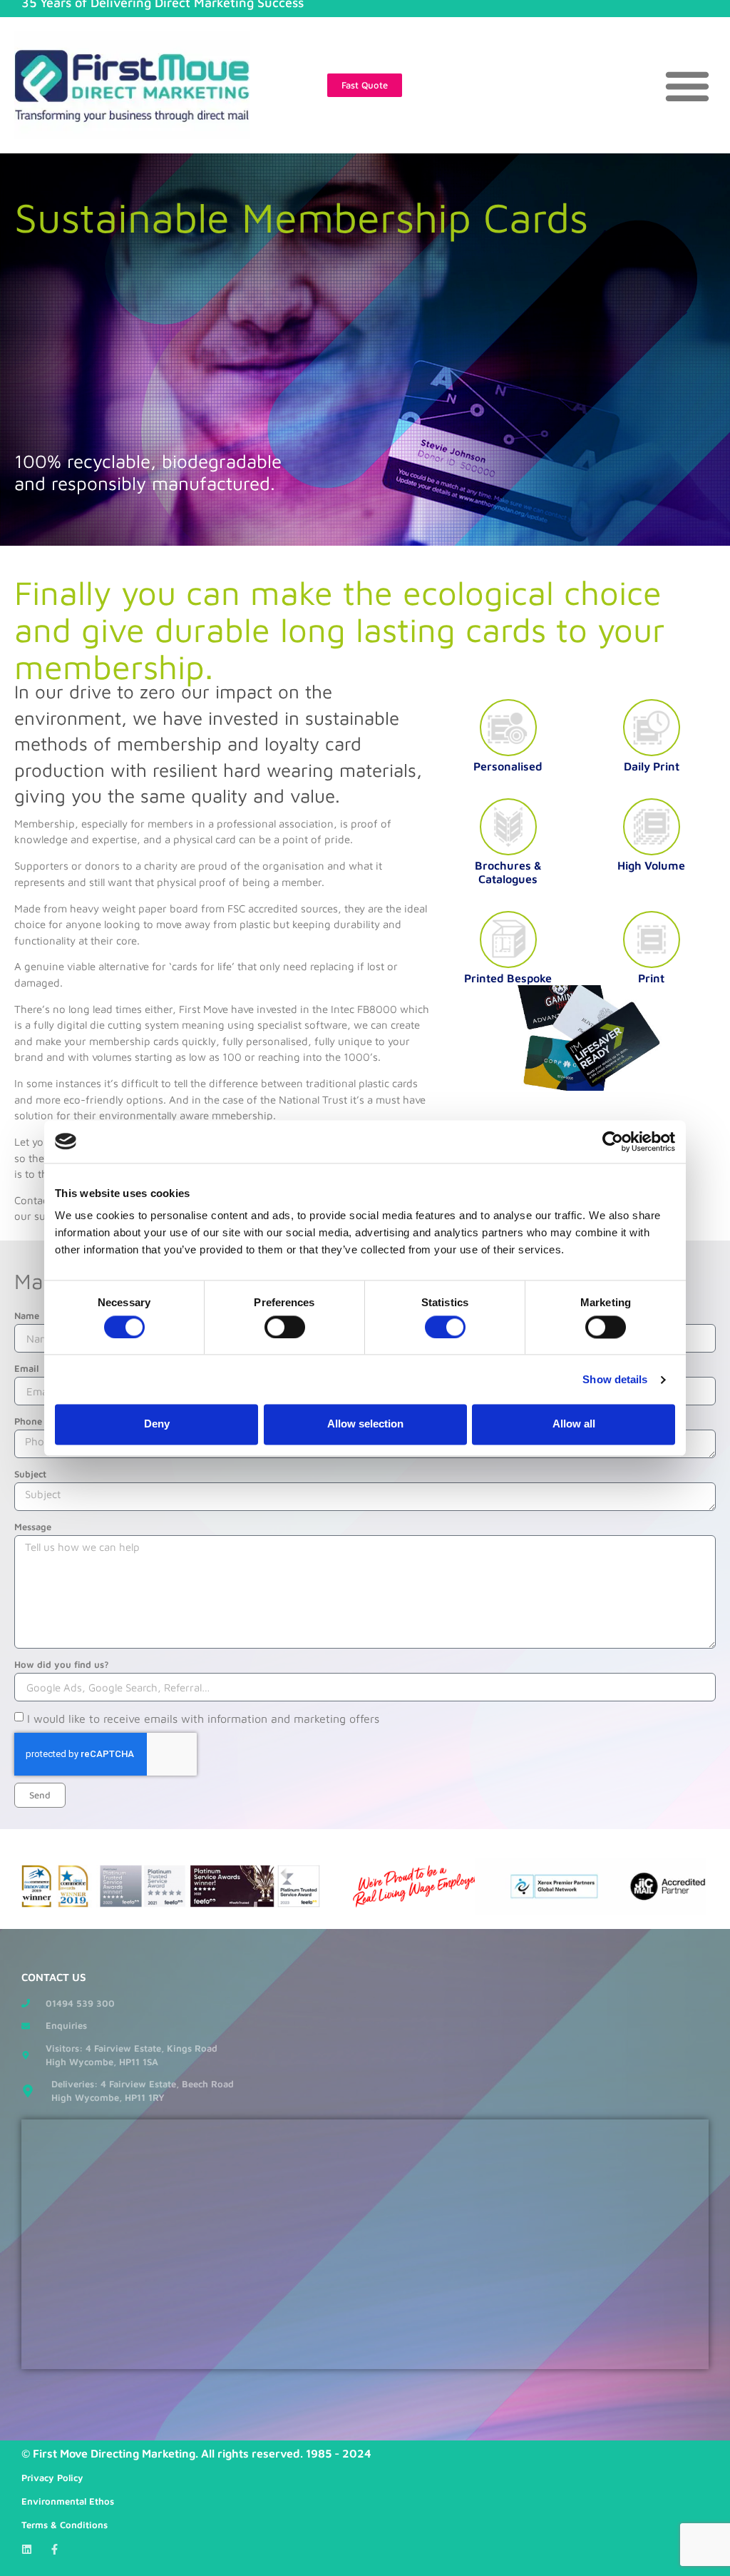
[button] (688, 85)
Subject (30, 1474)
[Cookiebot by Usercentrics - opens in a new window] (613, 1141)
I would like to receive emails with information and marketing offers (203, 1719)
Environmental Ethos (68, 2501)
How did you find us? (62, 1664)
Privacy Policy (52, 2478)
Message (33, 1527)
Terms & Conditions (65, 2525)
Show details (615, 1379)
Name (27, 1315)
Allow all (574, 1424)
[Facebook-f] (55, 2549)
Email (26, 1368)
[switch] (285, 1327)
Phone (28, 1421)
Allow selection (365, 1424)
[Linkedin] (27, 2549)
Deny (157, 1424)
